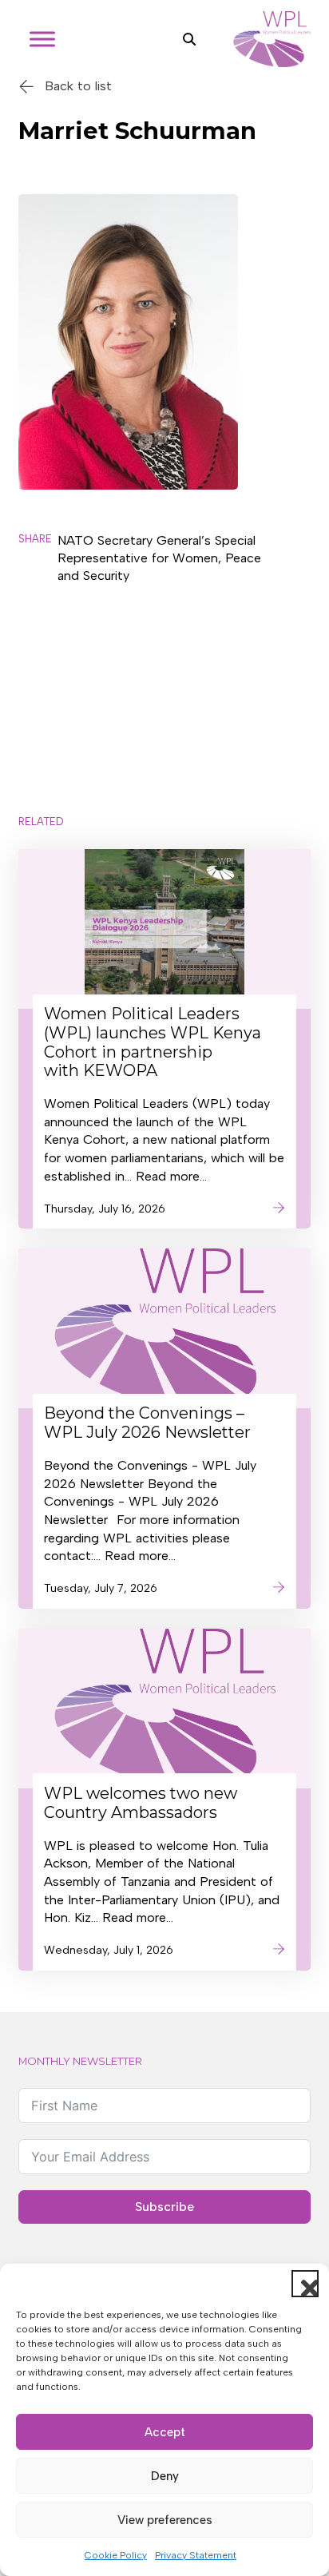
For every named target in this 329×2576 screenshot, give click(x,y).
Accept (165, 2432)
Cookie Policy (116, 2555)
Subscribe (164, 2207)
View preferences (165, 2520)
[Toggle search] (189, 39)
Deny (165, 2476)
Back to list (78, 86)
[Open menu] (42, 39)
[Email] (38, 712)
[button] (305, 2284)
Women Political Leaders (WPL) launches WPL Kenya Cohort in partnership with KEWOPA (153, 1042)
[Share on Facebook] (38, 627)
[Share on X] (38, 586)
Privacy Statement (196, 2555)
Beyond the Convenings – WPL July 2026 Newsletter (147, 1423)
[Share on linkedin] (38, 670)
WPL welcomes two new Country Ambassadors (141, 1803)
